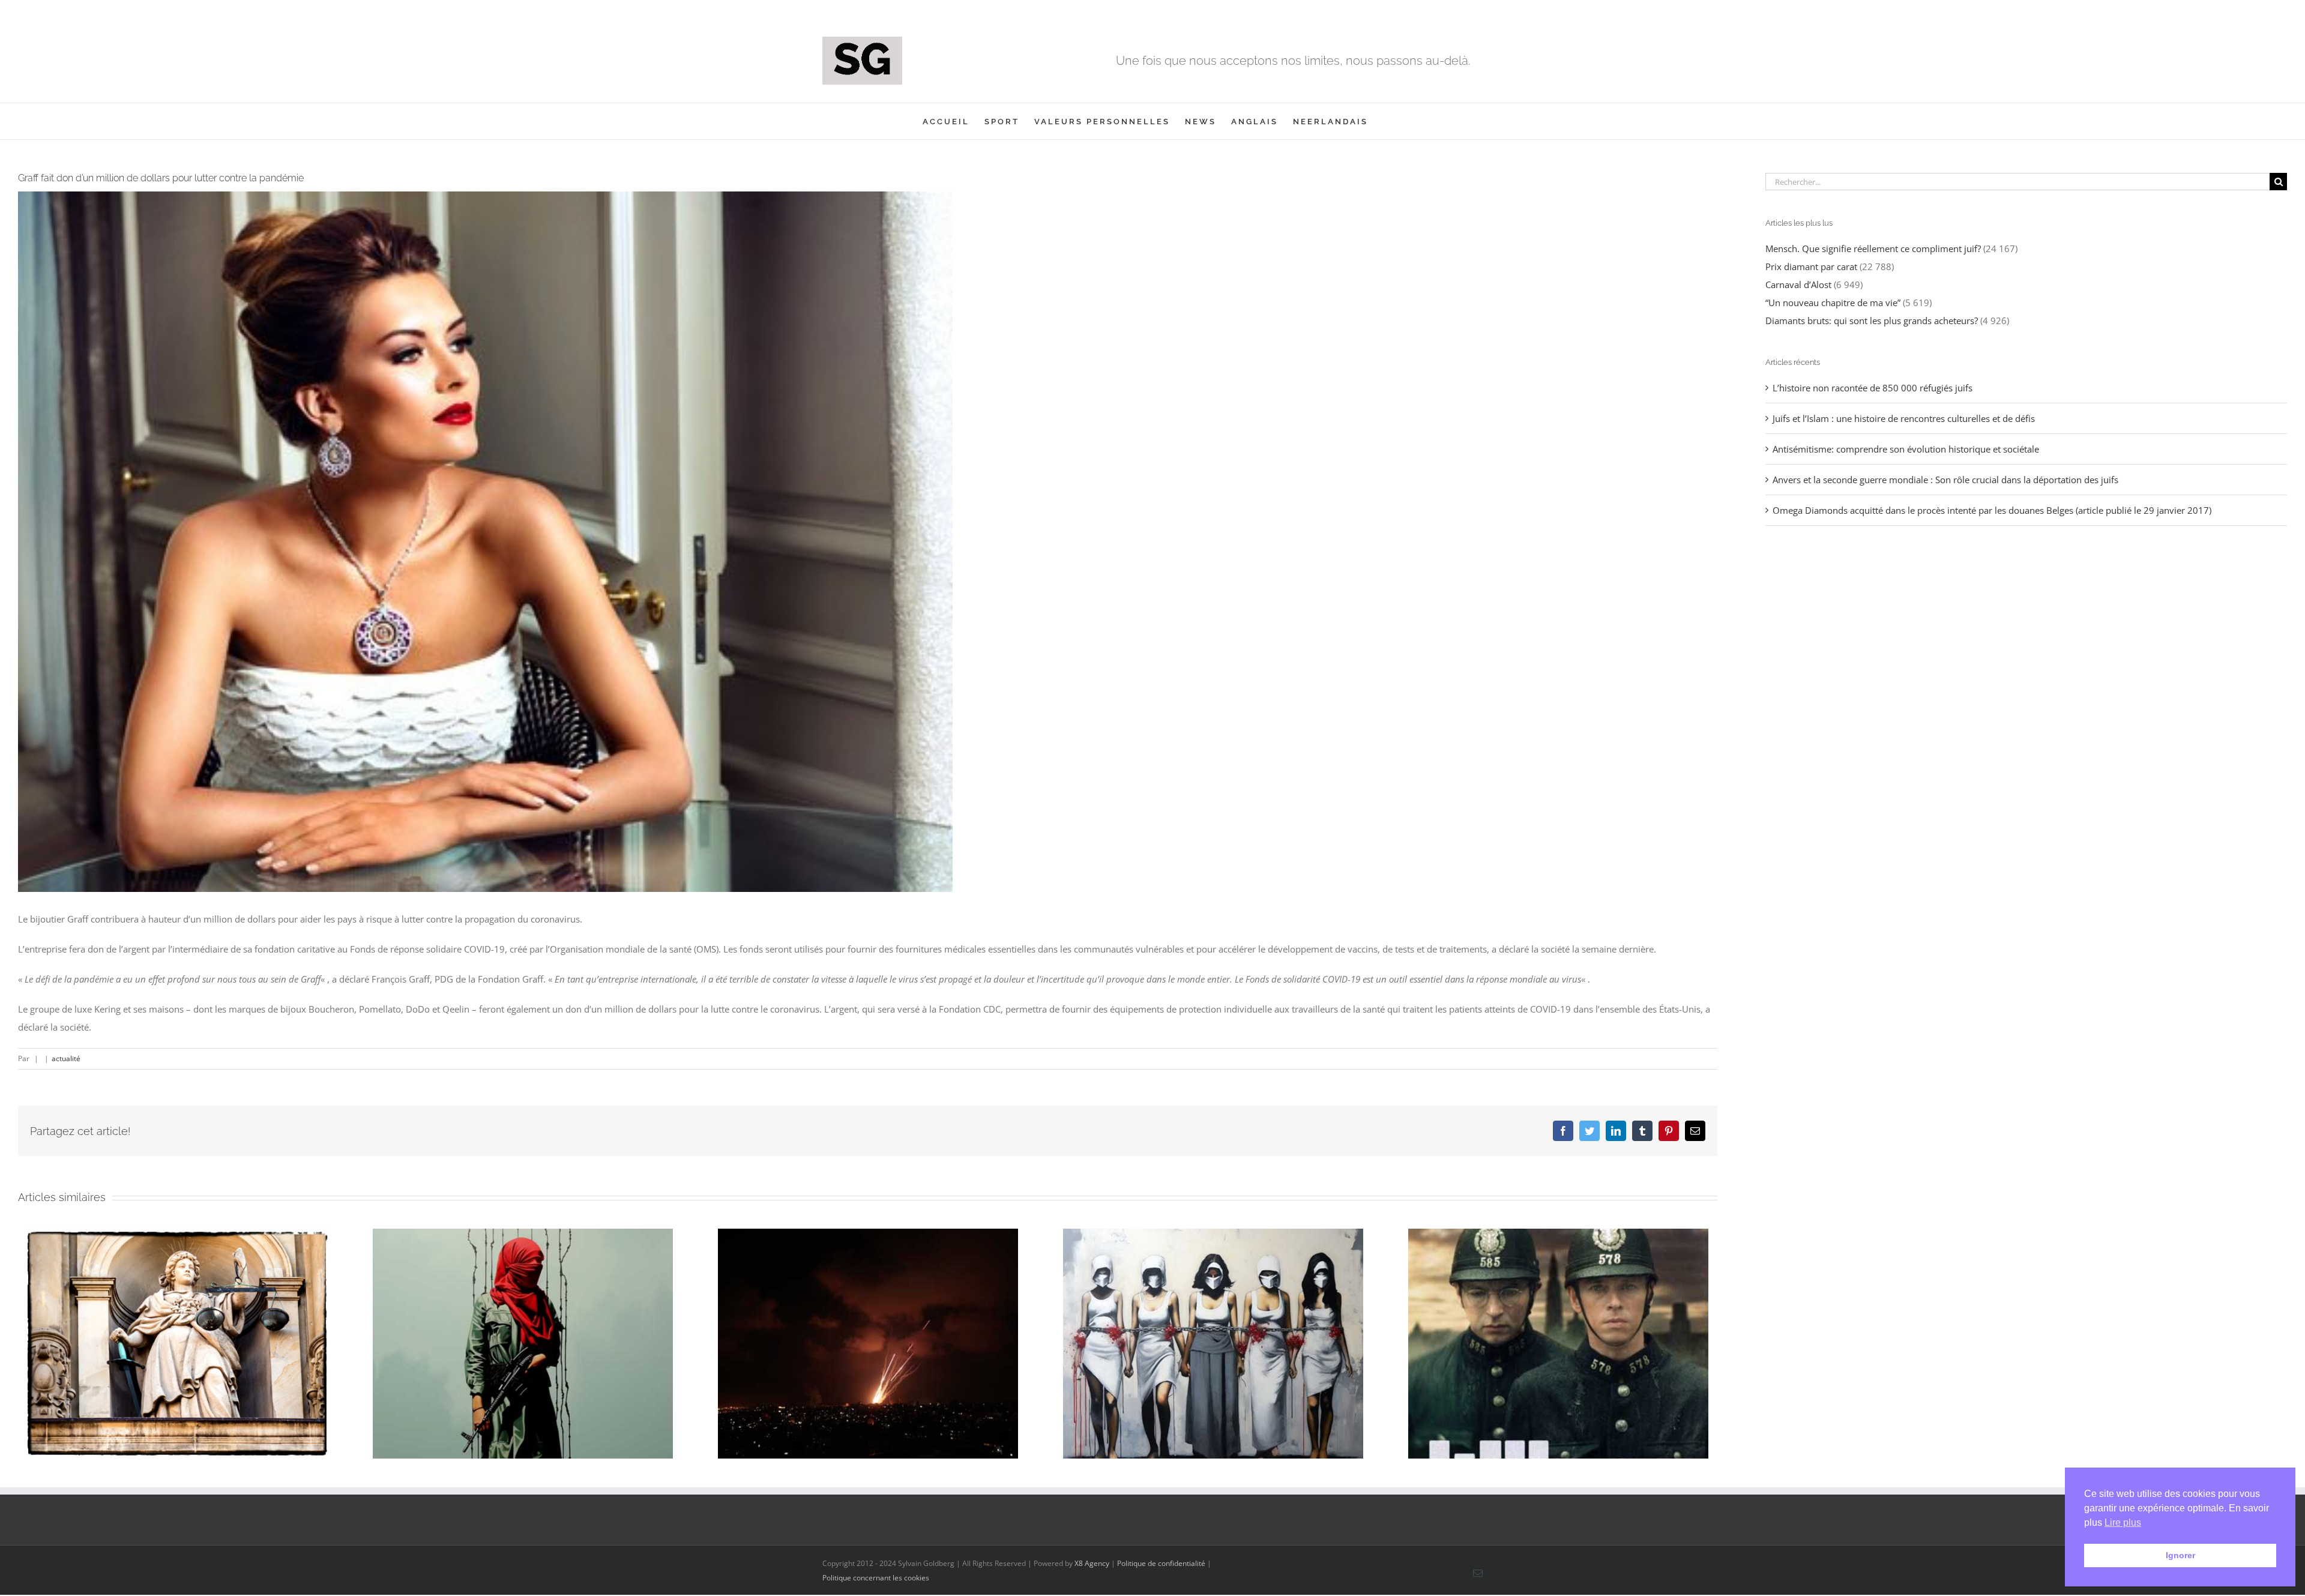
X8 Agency (1092, 1563)
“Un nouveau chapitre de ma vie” (1833, 303)
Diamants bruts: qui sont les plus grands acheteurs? (1872, 321)
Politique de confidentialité (1161, 1563)
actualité (66, 1058)
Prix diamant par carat (1811, 267)
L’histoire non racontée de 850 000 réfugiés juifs (1873, 388)
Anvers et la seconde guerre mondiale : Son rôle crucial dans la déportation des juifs (1945, 480)
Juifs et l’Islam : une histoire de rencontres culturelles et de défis (1904, 418)
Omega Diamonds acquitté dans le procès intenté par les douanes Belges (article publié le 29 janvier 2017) (1992, 510)
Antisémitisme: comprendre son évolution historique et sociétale (1906, 449)
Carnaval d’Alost (1798, 285)
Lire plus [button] (2123, 1522)
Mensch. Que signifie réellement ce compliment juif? (1873, 248)
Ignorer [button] (2180, 1555)
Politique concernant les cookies (876, 1578)
